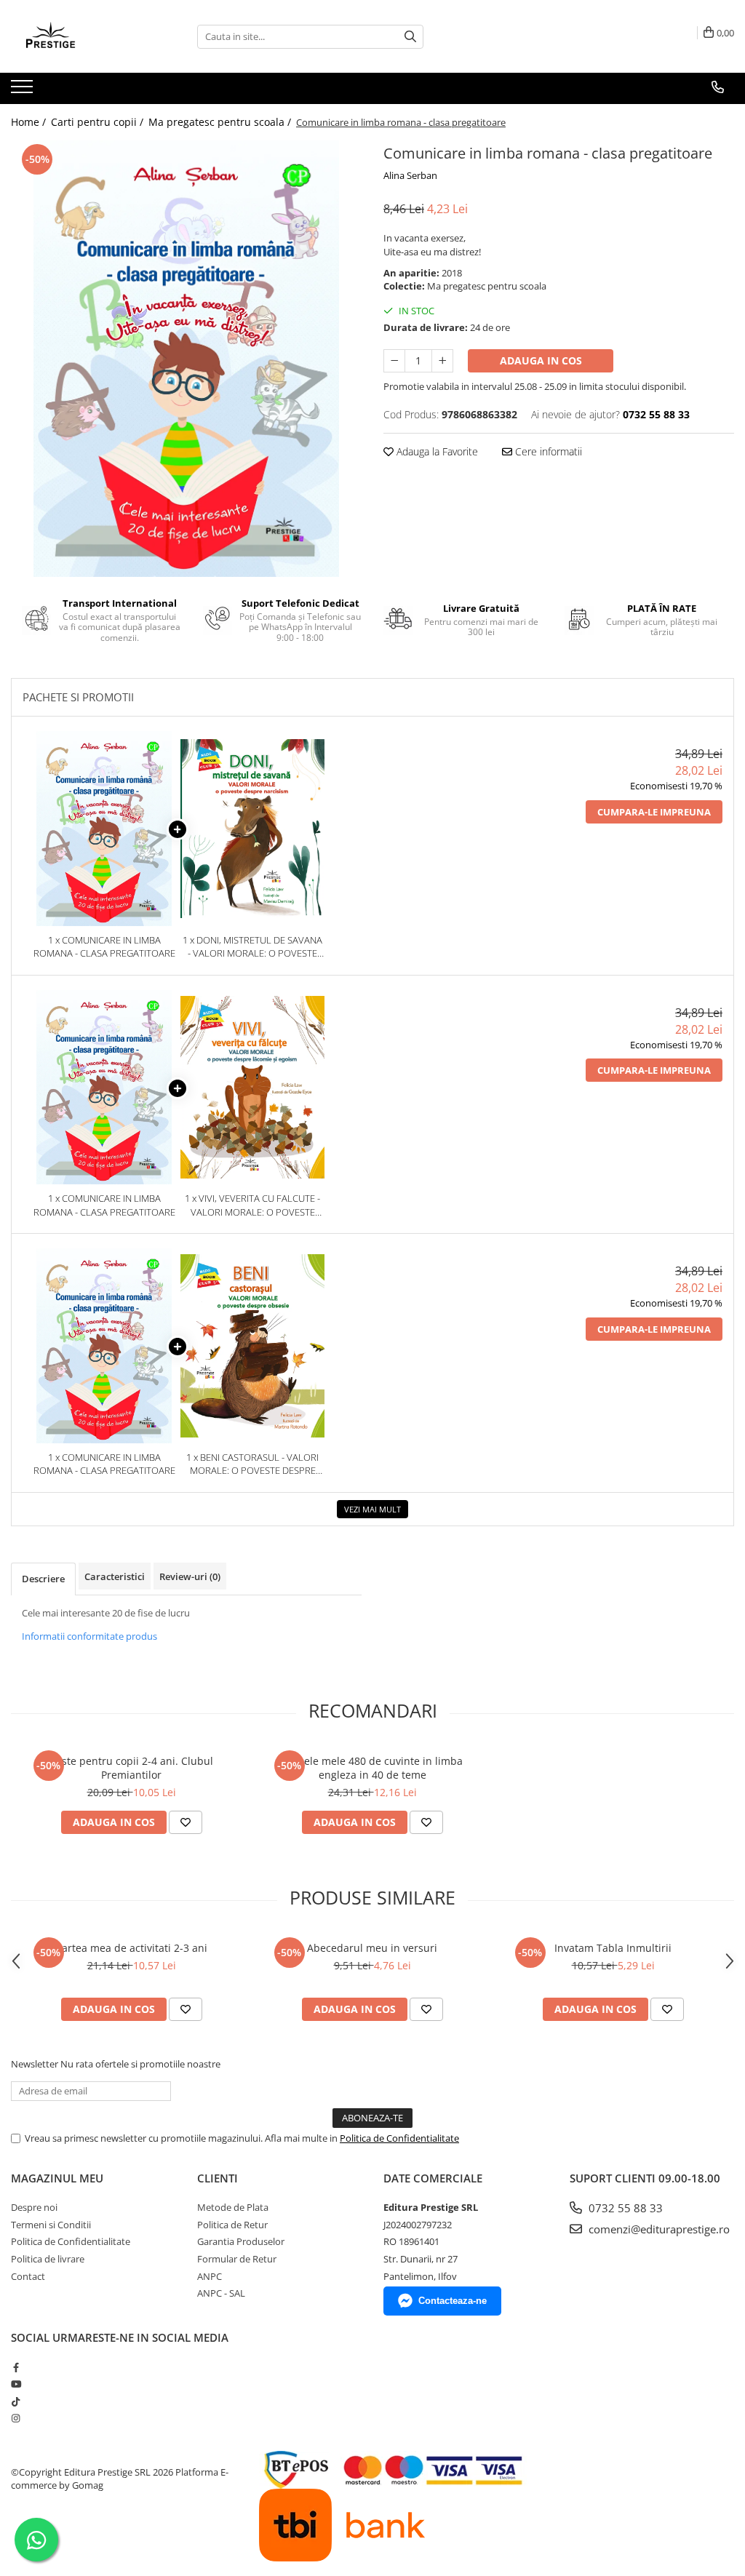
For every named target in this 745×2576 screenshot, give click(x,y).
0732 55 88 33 (624, 2208)
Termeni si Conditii (51, 2225)
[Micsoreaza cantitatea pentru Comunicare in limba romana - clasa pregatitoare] (394, 361)
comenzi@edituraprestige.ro (658, 2229)
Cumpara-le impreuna (654, 812)
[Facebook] (16, 2367)
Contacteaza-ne (453, 2301)
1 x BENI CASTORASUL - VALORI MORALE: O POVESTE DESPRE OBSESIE (252, 1464)
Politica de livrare (48, 2259)
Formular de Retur (237, 2259)
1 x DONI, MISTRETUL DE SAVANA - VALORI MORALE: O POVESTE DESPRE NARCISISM (252, 947)
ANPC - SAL (221, 2293)
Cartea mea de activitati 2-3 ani (131, 1948)
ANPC (210, 2276)
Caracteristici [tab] (115, 1576)
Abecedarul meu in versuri (372, 1948)
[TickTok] (16, 2401)
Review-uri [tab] (190, 1576)
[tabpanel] (186, 359)
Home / (30, 122)
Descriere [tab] (43, 1579)
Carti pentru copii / (99, 122)
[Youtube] (16, 2384)
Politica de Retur (232, 2225)
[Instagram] (16, 2418)
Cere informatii (547, 451)
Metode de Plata (233, 2207)
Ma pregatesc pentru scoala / (221, 122)
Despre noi (34, 2207)
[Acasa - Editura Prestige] (84, 36)
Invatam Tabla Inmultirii (613, 1948)
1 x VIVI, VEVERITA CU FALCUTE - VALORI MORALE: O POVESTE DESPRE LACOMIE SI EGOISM (252, 1205)
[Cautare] (410, 37)
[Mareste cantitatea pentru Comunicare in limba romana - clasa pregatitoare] (442, 361)
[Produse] (24, 91)
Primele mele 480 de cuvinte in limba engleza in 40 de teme (372, 1768)
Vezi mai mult (372, 1509)
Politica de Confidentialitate (399, 2138)
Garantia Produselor (241, 2241)
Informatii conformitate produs (89, 1636)
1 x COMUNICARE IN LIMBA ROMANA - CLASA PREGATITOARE (104, 947)
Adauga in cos (541, 360)
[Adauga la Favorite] (186, 1822)
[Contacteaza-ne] (718, 87)
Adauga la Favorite (436, 451)
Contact (28, 2276)
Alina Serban (410, 175)
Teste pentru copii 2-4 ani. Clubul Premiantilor (132, 1768)
